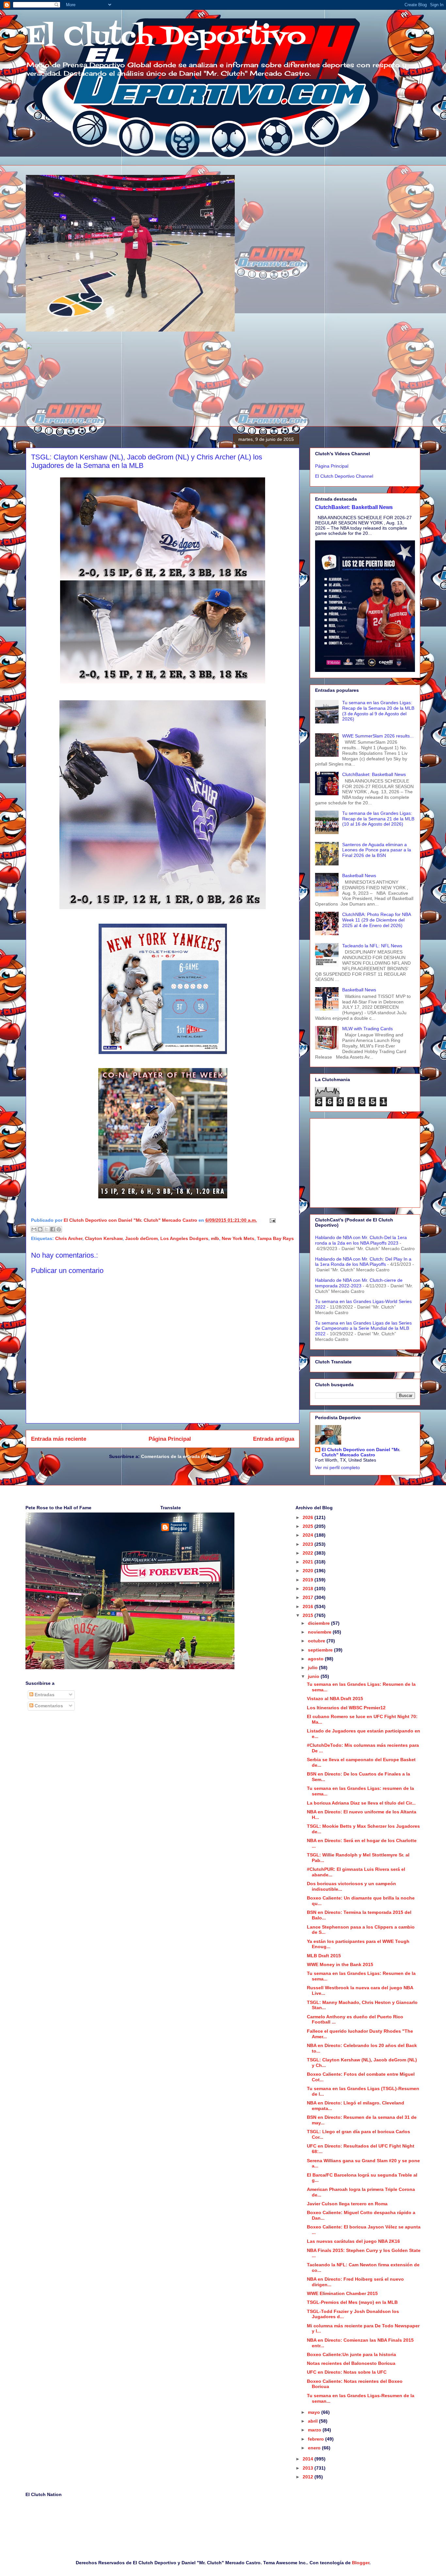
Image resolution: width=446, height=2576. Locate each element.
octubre (317, 1641)
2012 (309, 2477)
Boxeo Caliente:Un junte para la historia (351, 2354)
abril (313, 2421)
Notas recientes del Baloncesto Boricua (351, 2363)
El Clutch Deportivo (166, 37)
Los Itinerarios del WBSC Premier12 (346, 1708)
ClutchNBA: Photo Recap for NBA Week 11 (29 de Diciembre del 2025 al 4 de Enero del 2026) (376, 920)
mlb (215, 1238)
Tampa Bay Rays (275, 1238)
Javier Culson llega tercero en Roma (347, 2204)
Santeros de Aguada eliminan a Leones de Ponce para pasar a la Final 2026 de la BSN (377, 850)
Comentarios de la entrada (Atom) (179, 1456)
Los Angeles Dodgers (184, 1238)
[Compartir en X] (46, 1229)
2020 (309, 1571)
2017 (309, 1597)
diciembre (319, 1623)
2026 (309, 1517)
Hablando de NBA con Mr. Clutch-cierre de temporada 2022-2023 (359, 1283)
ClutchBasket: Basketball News (354, 507)
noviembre (320, 1632)
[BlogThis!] (40, 1229)
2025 (309, 1526)
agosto (316, 1659)
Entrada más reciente (59, 1439)
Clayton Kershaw (104, 1238)
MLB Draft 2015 (324, 1956)
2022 (309, 1553)
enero (315, 2448)
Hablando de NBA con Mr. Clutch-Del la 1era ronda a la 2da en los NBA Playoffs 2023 (361, 1240)
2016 (309, 1606)
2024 (309, 1535)
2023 (309, 1544)
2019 (309, 1580)
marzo (315, 2430)
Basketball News (359, 876)
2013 (309, 2468)
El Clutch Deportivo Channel (344, 476)
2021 (309, 1562)
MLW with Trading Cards (367, 1029)
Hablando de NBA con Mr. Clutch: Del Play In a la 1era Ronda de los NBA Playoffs (363, 1262)
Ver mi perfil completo (337, 1467)
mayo (315, 2412)
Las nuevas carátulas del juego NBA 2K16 (353, 2241)
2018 (309, 1589)
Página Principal (170, 1439)
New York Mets (238, 1238)
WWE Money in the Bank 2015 (340, 1964)
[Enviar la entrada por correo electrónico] (271, 1220)
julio (313, 1668)
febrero (317, 2439)
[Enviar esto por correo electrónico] (34, 1229)
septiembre (321, 1650)
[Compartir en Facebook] (53, 1229)
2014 (309, 2459)
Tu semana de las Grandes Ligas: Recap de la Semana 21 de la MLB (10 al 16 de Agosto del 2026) (378, 819)
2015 (309, 1615)
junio (314, 1676)
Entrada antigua (274, 1439)
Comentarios (48, 1706)
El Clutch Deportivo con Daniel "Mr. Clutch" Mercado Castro (361, 1452)
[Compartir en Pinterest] (59, 1229)
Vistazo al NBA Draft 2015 (335, 1699)
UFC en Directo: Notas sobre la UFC (347, 2372)
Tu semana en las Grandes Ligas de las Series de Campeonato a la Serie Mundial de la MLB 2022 (363, 1328)
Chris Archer (69, 1238)
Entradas (44, 1695)
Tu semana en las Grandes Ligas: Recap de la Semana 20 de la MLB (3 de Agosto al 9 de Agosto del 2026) (378, 711)
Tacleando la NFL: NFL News (372, 946)
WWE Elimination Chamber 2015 (342, 2293)
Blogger (361, 2563)
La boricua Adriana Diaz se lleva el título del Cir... (361, 1803)
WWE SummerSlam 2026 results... (378, 736)
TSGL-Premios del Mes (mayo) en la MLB (352, 2302)
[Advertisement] (365, 1162)
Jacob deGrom (141, 1238)
